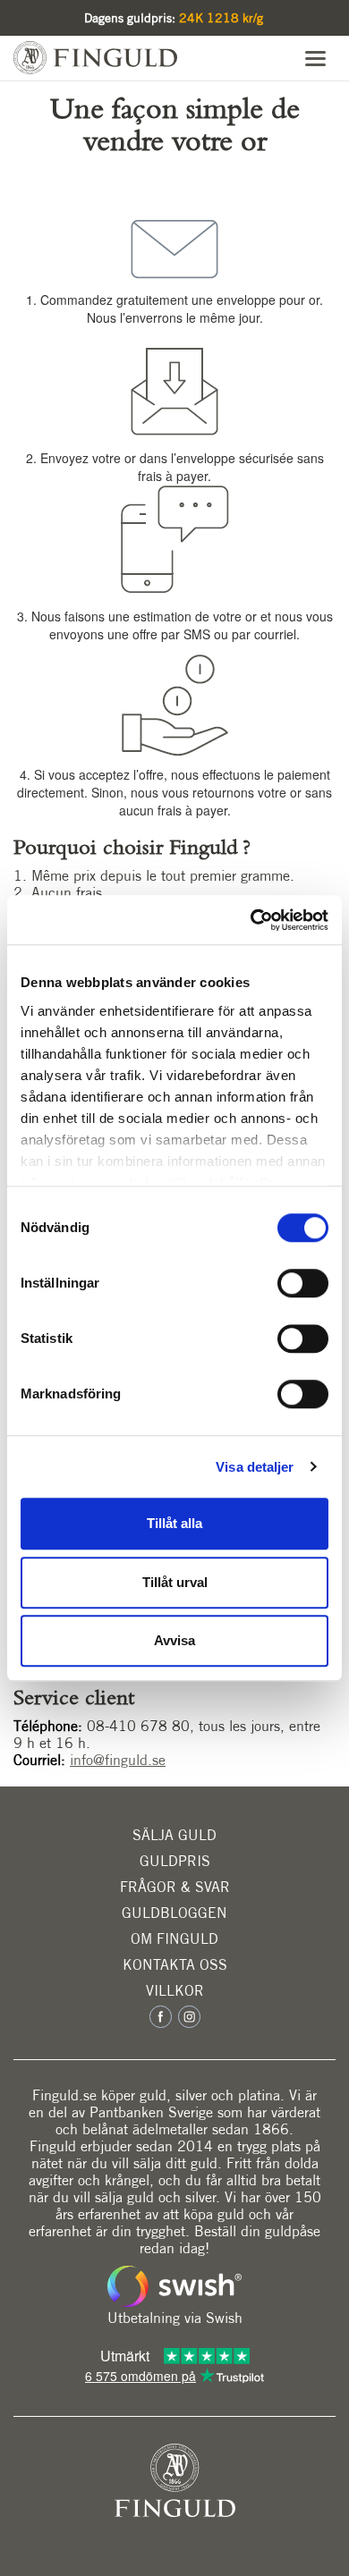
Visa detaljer (255, 1467)
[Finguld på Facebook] (162, 2015)
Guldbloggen (174, 1913)
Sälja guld (174, 1835)
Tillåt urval (175, 1582)
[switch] (303, 1283)
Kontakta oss (175, 1965)
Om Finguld (174, 1939)
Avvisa (174, 1640)
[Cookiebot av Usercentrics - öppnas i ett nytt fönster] (251, 920)
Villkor (175, 1991)
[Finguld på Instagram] (188, 2015)
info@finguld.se (118, 1760)
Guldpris (175, 1861)
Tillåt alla (174, 1523)
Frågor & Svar (175, 1887)
